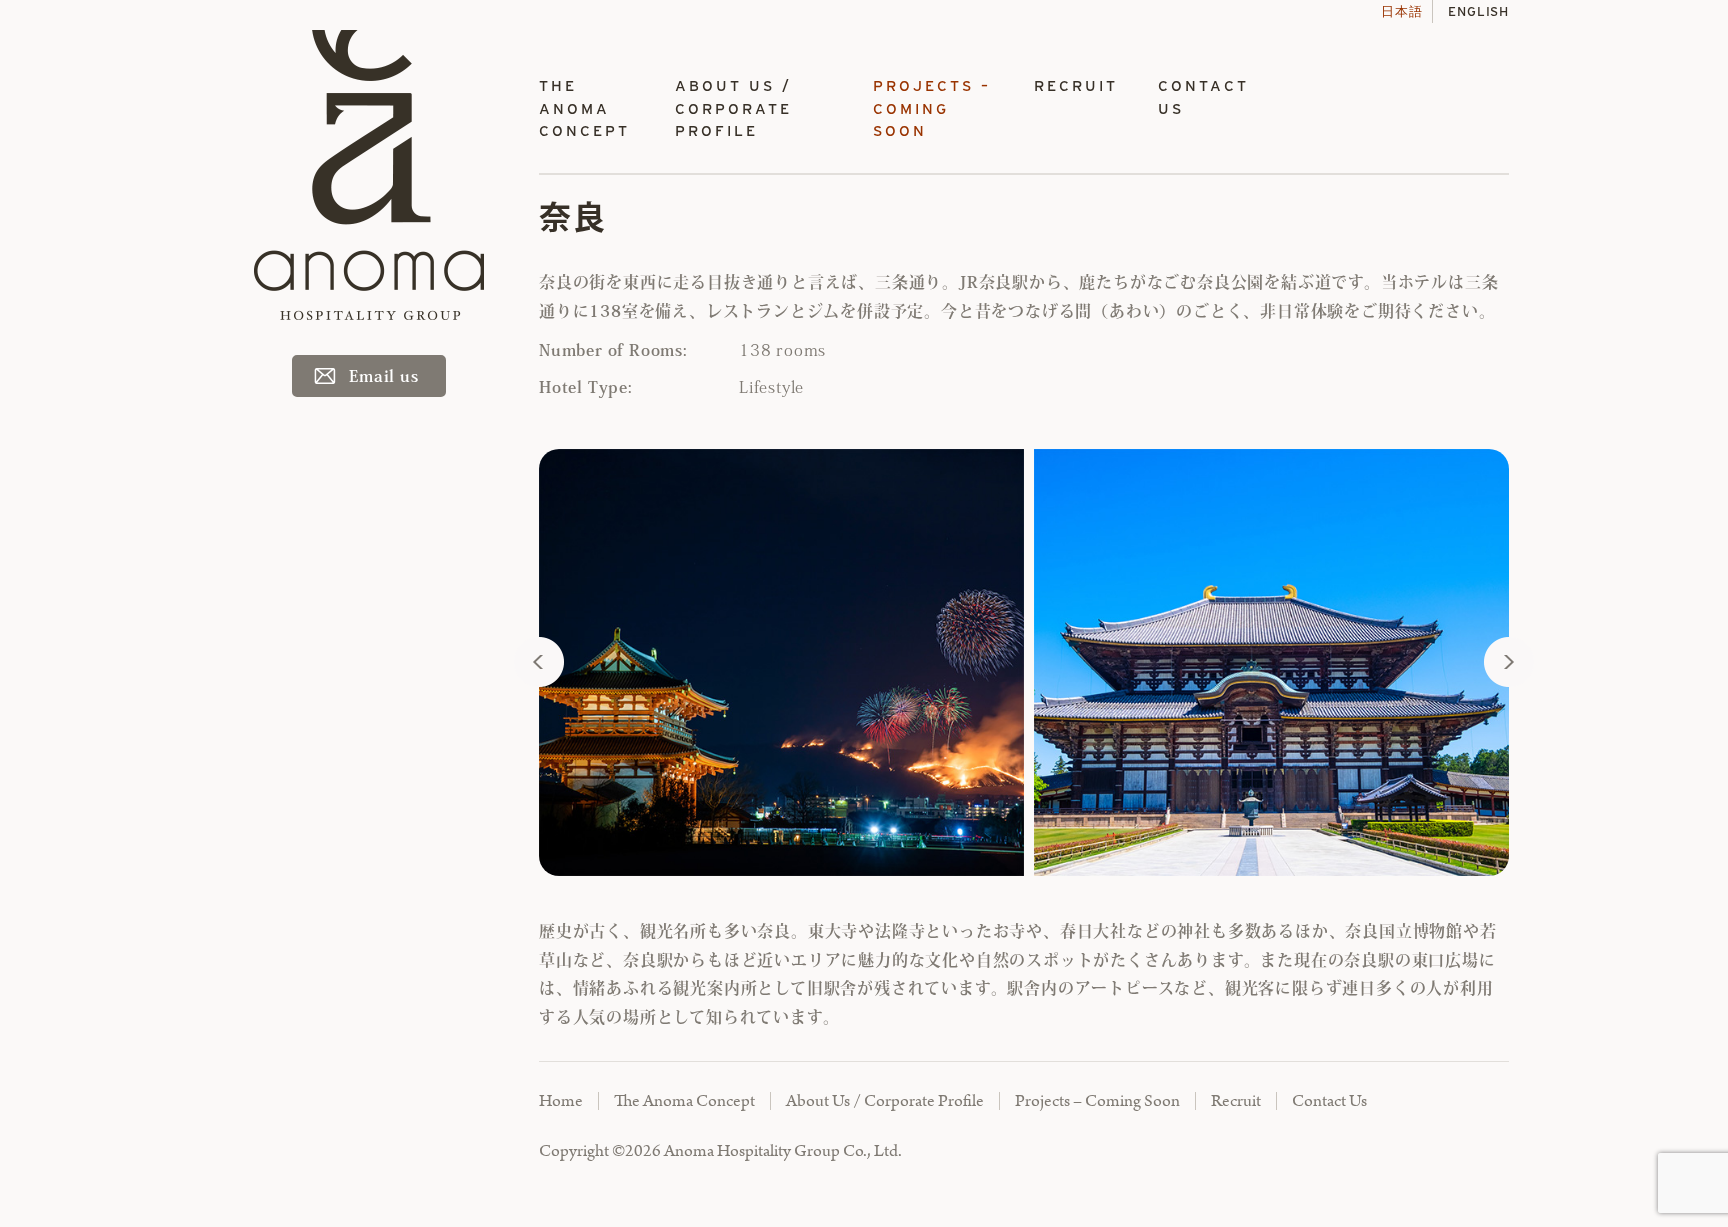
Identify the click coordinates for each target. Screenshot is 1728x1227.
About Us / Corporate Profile (733, 108)
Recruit (1076, 86)
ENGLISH (1478, 11)
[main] (1024, 618)
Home (561, 1101)
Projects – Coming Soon (932, 108)
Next (1509, 662)
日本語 (1401, 11)
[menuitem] (587, 109)
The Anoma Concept (584, 108)
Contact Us (1203, 97)
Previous (539, 662)
